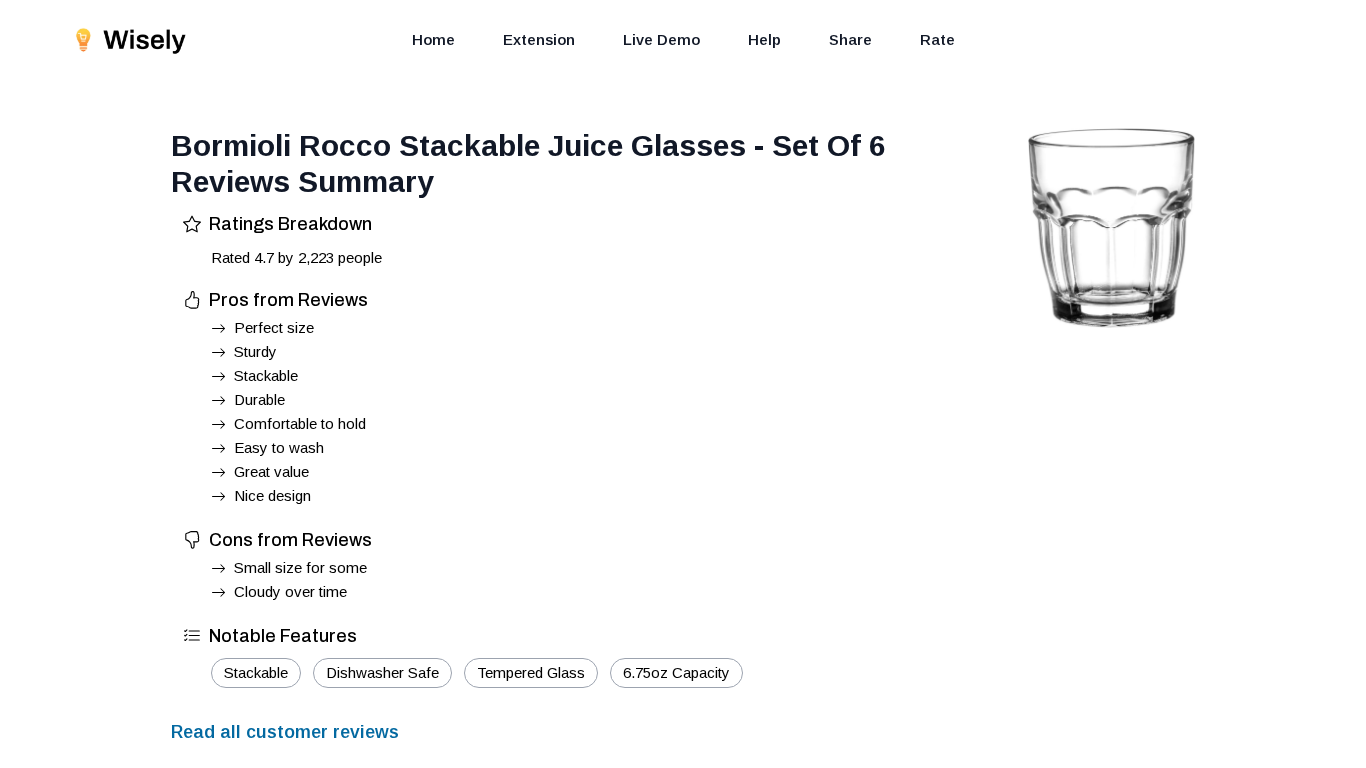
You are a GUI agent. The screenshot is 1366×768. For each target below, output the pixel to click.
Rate (937, 39)
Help (764, 39)
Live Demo (661, 39)
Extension (539, 39)
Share (850, 39)
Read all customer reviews (285, 732)
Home (433, 39)
